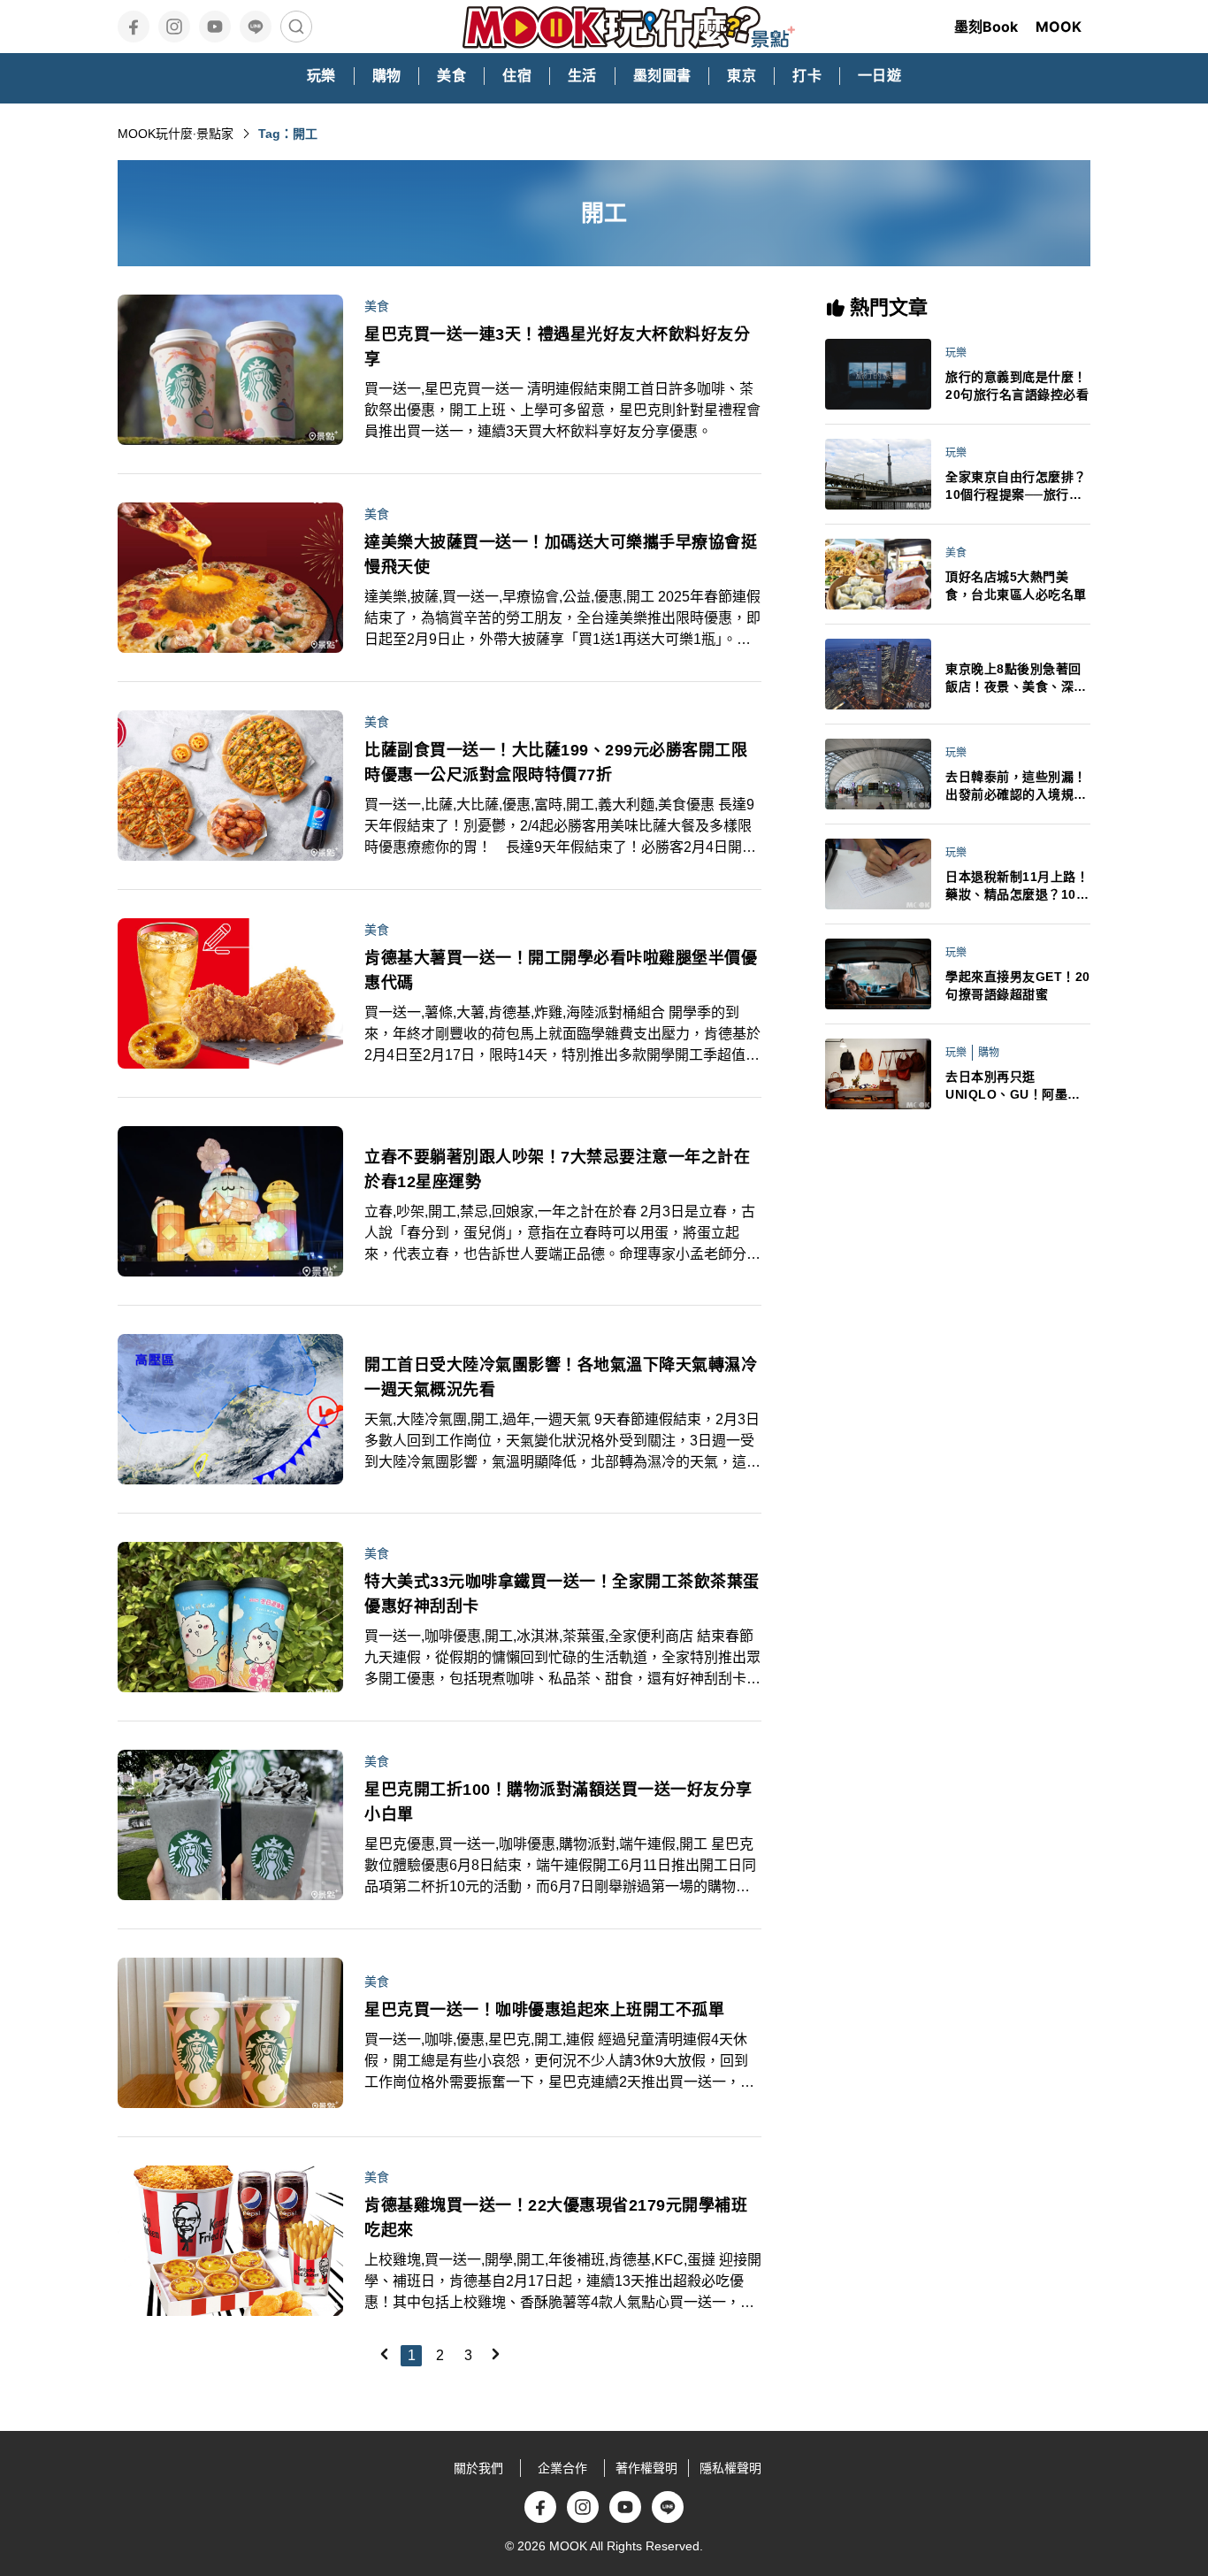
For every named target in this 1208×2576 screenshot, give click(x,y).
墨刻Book (986, 27)
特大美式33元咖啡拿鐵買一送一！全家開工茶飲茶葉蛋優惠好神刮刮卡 (562, 1594)
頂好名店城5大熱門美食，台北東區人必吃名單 (1016, 586)
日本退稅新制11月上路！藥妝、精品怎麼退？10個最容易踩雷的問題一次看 (1017, 886)
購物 (989, 1053)
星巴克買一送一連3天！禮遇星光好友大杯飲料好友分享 (557, 347)
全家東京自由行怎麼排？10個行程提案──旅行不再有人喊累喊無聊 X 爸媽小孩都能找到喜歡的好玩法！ (1018, 487)
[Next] (495, 2354)
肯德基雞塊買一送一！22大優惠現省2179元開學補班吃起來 (556, 2218)
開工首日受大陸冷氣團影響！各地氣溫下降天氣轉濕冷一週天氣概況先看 (561, 1377)
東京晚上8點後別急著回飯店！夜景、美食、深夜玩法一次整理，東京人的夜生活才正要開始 (1016, 678)
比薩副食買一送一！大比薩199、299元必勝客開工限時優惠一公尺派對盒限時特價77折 (556, 763)
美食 (377, 306)
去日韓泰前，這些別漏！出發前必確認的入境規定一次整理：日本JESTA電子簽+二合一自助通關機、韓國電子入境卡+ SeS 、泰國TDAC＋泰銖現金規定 (1017, 786)
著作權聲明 (646, 2468)
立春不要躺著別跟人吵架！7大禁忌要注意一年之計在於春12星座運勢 (557, 1169)
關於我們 (478, 2468)
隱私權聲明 (730, 2468)
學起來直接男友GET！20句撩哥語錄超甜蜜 (1018, 985)
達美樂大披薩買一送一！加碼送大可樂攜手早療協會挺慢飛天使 (561, 555)
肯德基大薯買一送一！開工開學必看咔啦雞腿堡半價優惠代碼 (561, 970)
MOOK (1059, 27)
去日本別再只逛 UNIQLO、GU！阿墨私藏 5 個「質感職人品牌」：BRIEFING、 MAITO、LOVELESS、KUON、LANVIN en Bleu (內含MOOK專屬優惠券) (1017, 1086)
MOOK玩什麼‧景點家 (176, 134)
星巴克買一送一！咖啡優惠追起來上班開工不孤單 (544, 2010)
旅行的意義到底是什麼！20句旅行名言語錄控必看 (1017, 386)
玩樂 (956, 353)
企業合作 (562, 2468)
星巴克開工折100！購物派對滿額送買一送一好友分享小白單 (558, 1802)
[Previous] (384, 2354)
